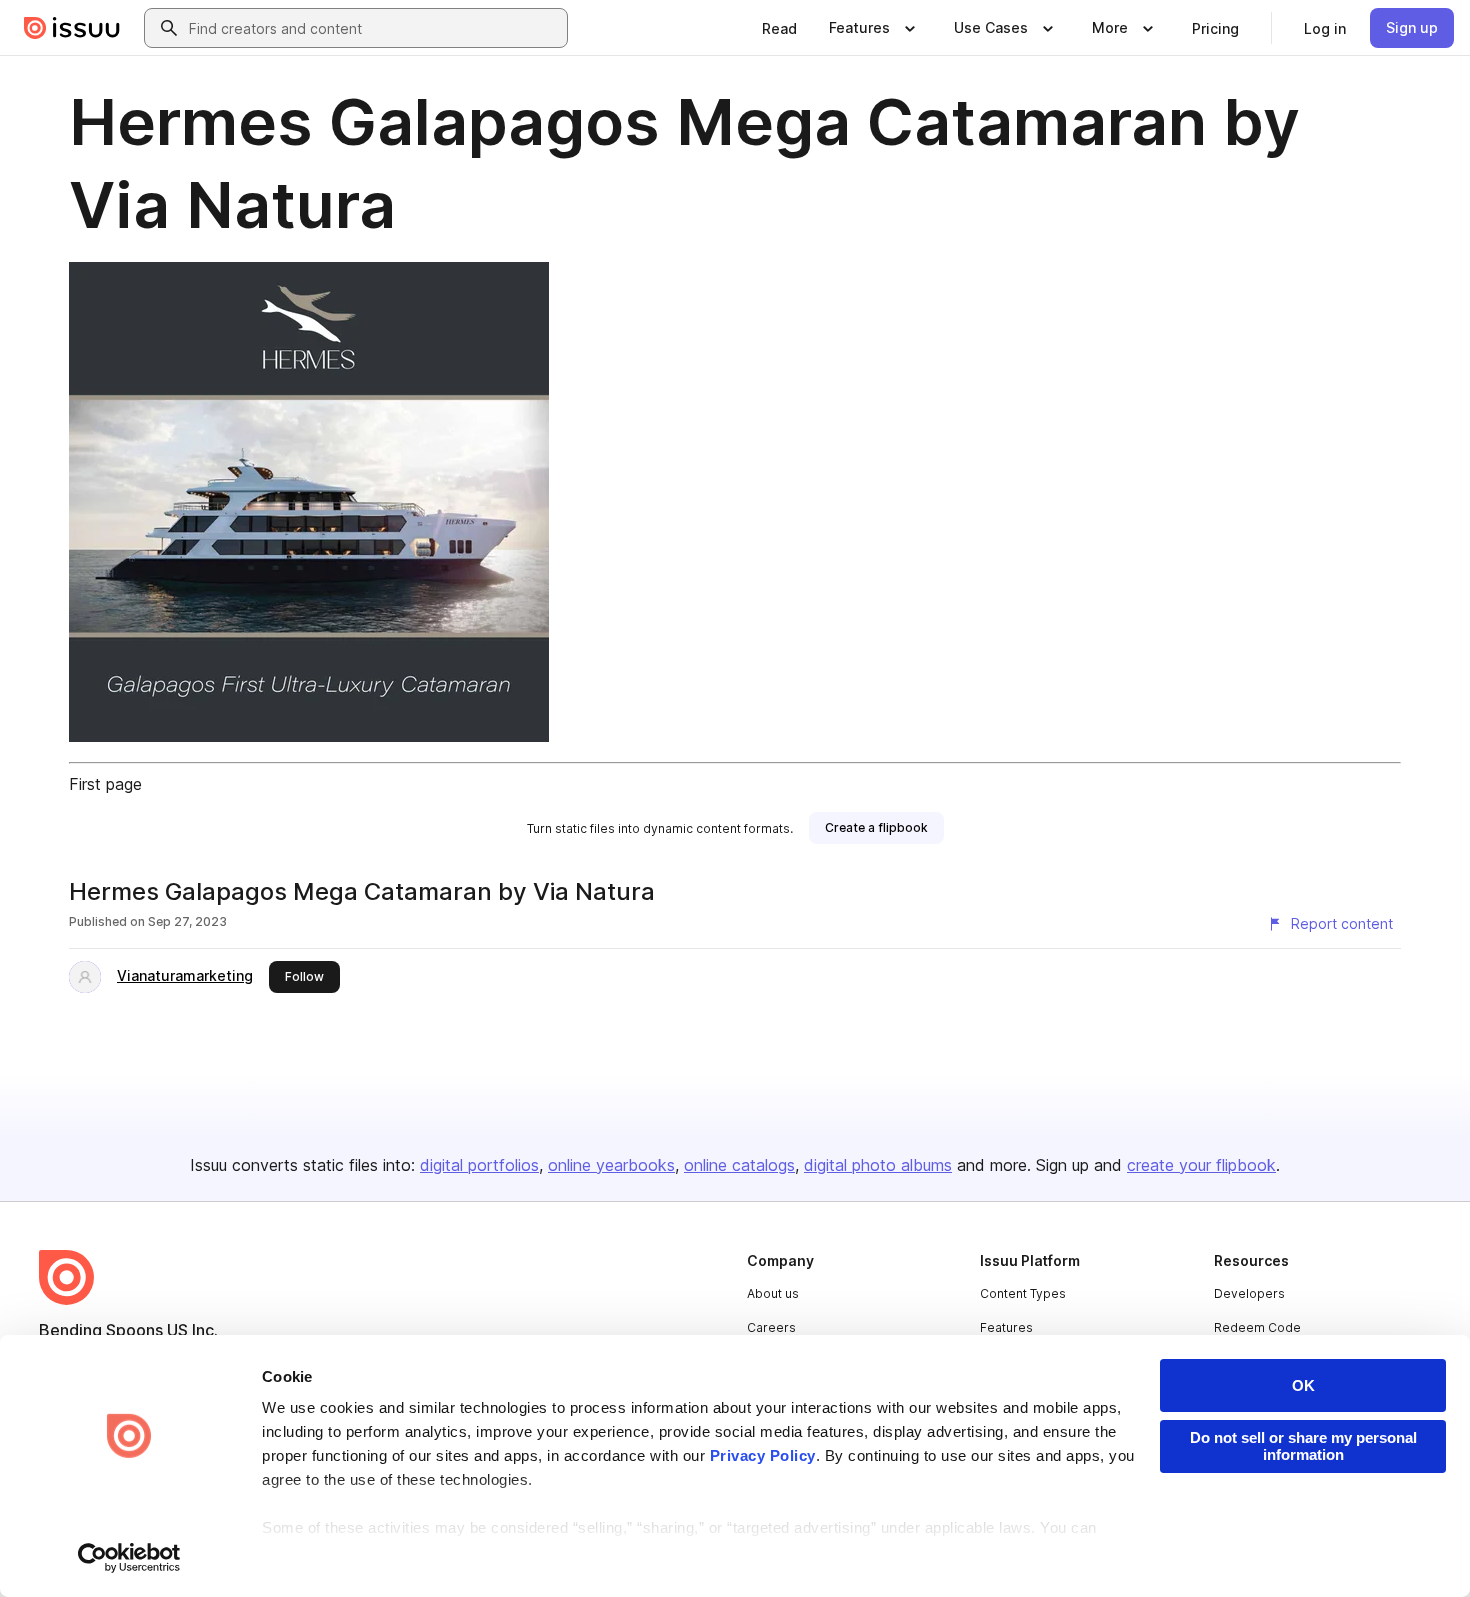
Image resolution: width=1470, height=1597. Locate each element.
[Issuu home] (72, 28)
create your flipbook (1201, 1165)
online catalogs (739, 1165)
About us (773, 1293)
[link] (779, 28)
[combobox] (374, 28)
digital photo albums (878, 1165)
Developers (1249, 1293)
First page (105, 784)
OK (1303, 1385)
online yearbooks (611, 1165)
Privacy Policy (763, 1455)
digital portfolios (479, 1165)
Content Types (1023, 1293)
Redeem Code (1257, 1327)
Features (1006, 1327)
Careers (771, 1327)
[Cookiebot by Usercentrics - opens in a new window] (129, 1558)
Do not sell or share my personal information (1303, 1446)
